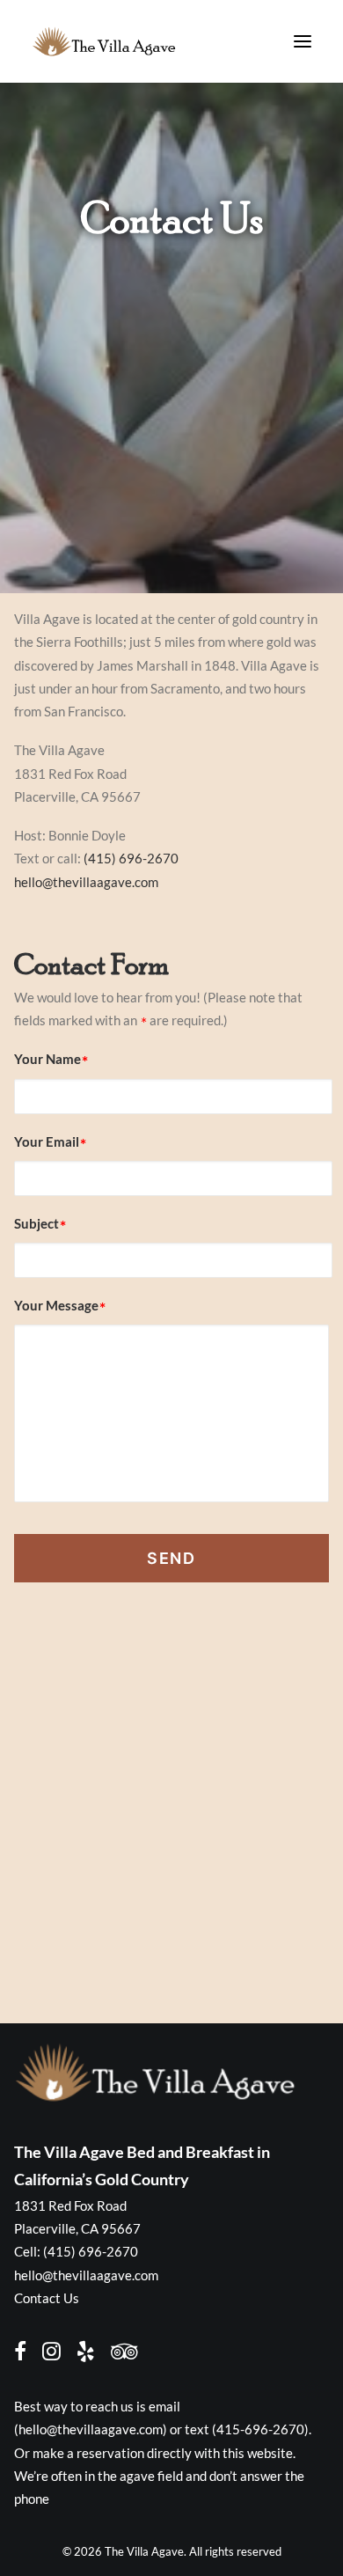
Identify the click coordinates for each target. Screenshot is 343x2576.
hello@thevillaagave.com (86, 882)
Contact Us (47, 2298)
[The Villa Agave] (104, 41)
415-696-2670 (260, 2429)
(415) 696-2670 (131, 858)
